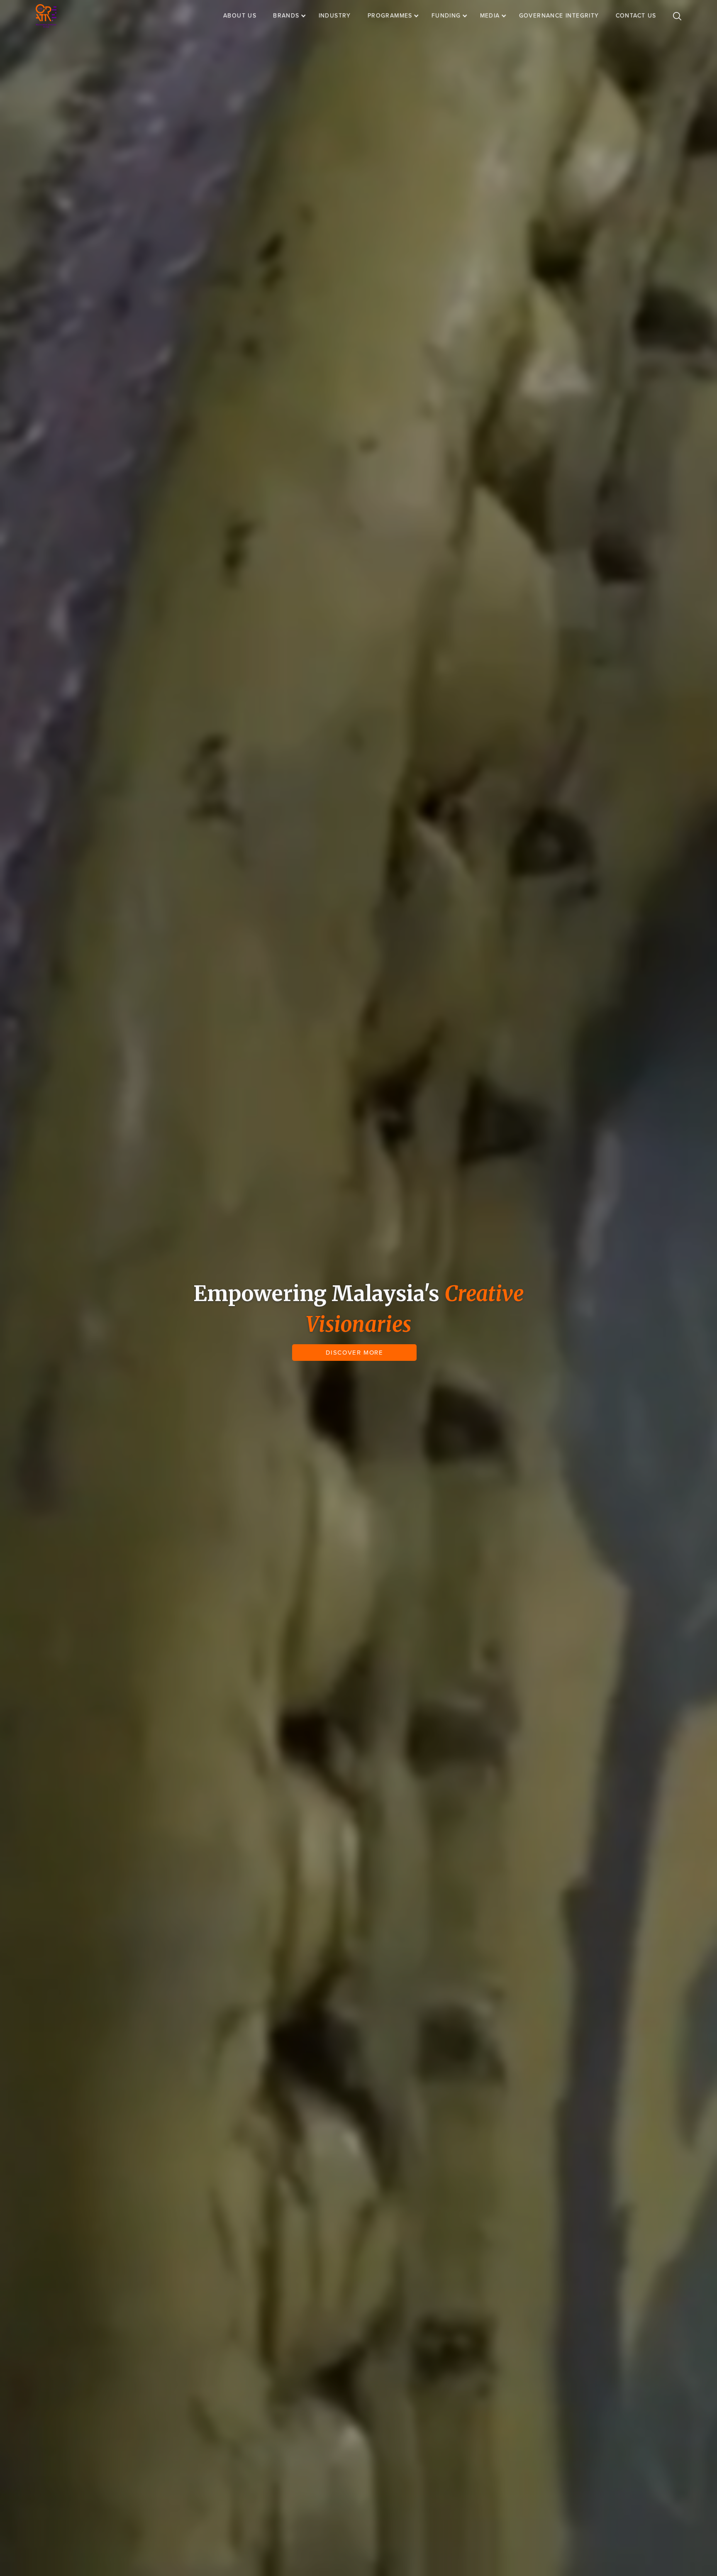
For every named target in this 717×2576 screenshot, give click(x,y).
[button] (294, 16)
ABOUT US (240, 16)
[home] (46, 16)
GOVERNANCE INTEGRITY (559, 16)
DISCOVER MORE (355, 1353)
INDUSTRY (335, 16)
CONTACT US (636, 16)
